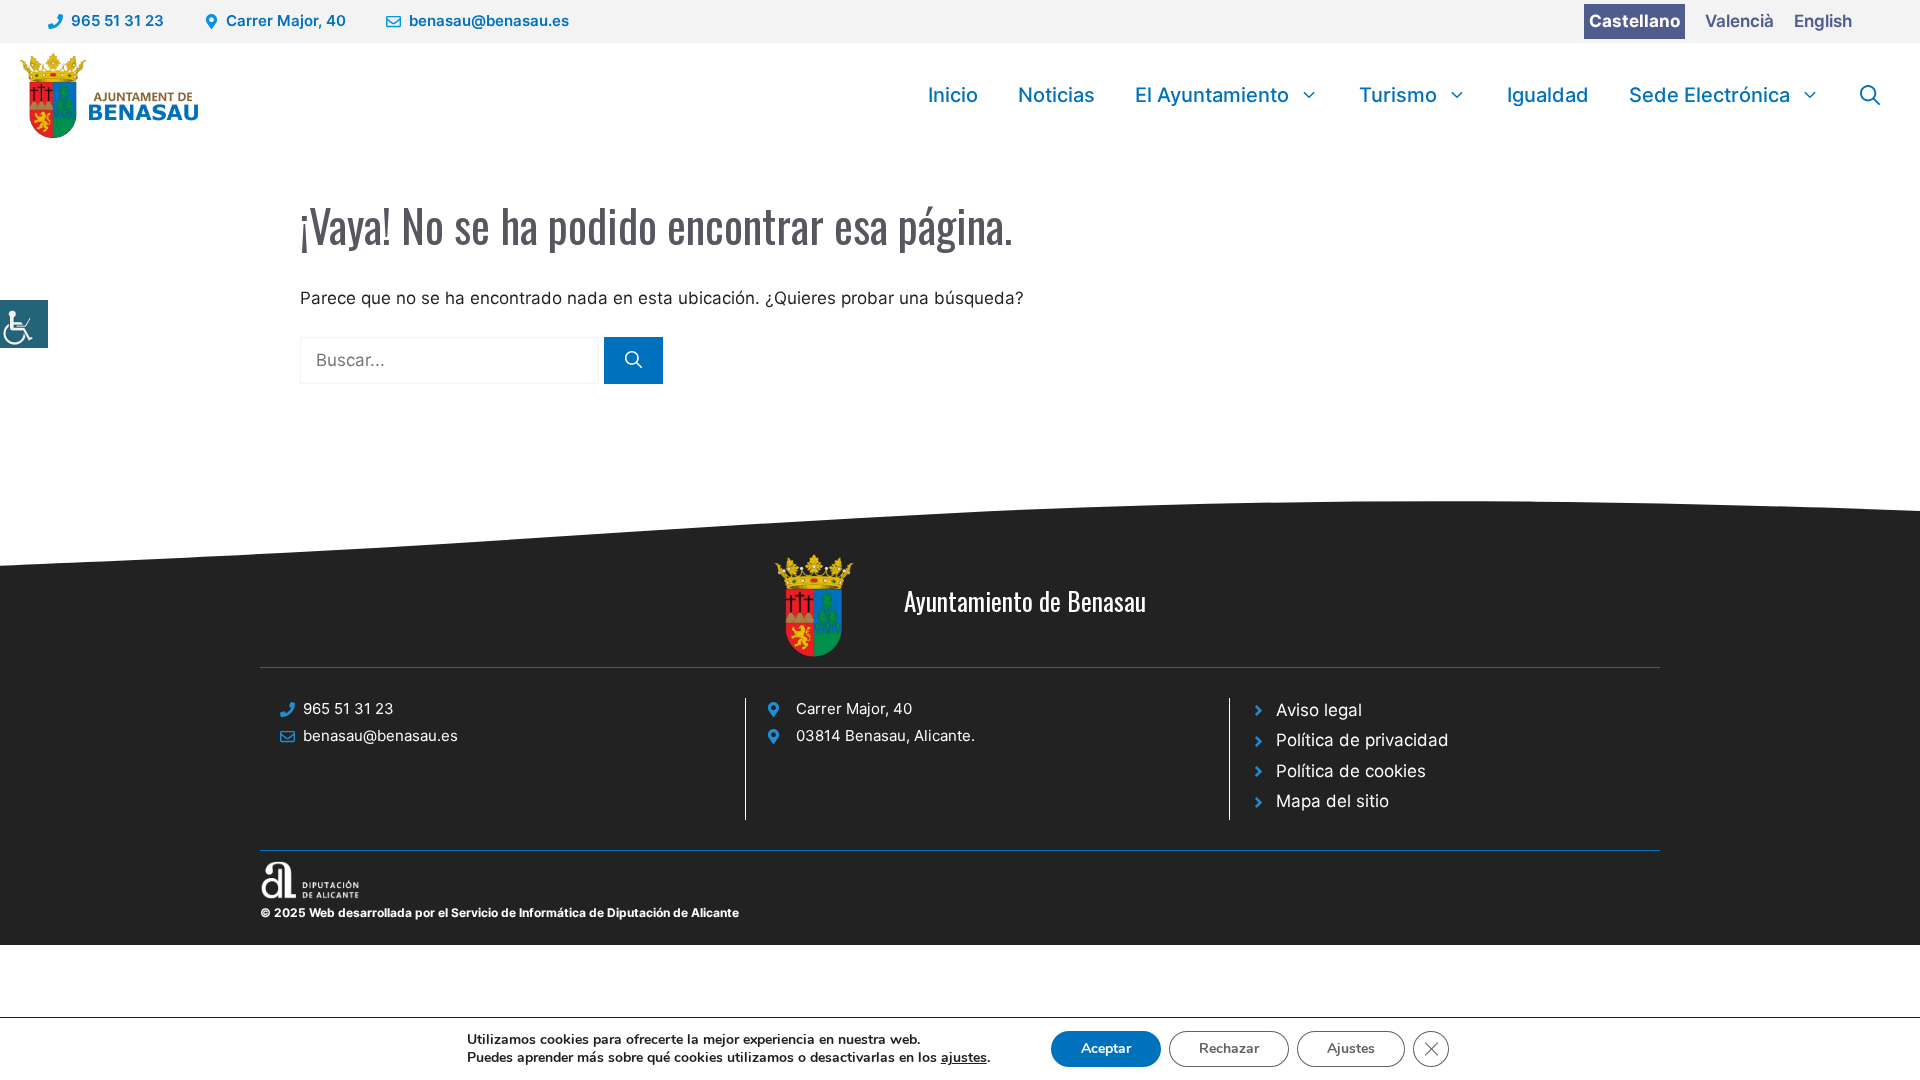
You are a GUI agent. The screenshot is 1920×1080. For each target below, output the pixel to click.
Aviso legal (1319, 710)
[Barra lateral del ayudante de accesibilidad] (24, 324)
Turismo (1398, 95)
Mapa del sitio (1332, 801)
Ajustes (1351, 1048)
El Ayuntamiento (1212, 95)
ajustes (964, 1058)
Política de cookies (1351, 771)
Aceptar (1106, 1048)
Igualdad (1548, 95)
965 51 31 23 (117, 20)
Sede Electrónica (1709, 95)
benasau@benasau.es (489, 20)
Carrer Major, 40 (286, 20)
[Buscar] (633, 361)
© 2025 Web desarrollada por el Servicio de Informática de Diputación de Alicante (499, 912)
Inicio (953, 95)
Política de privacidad (1362, 740)
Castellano (1634, 21)
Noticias (1056, 95)
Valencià (1739, 21)
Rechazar (1229, 1048)
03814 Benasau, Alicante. (885, 735)
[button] (1870, 95)
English (1823, 21)
